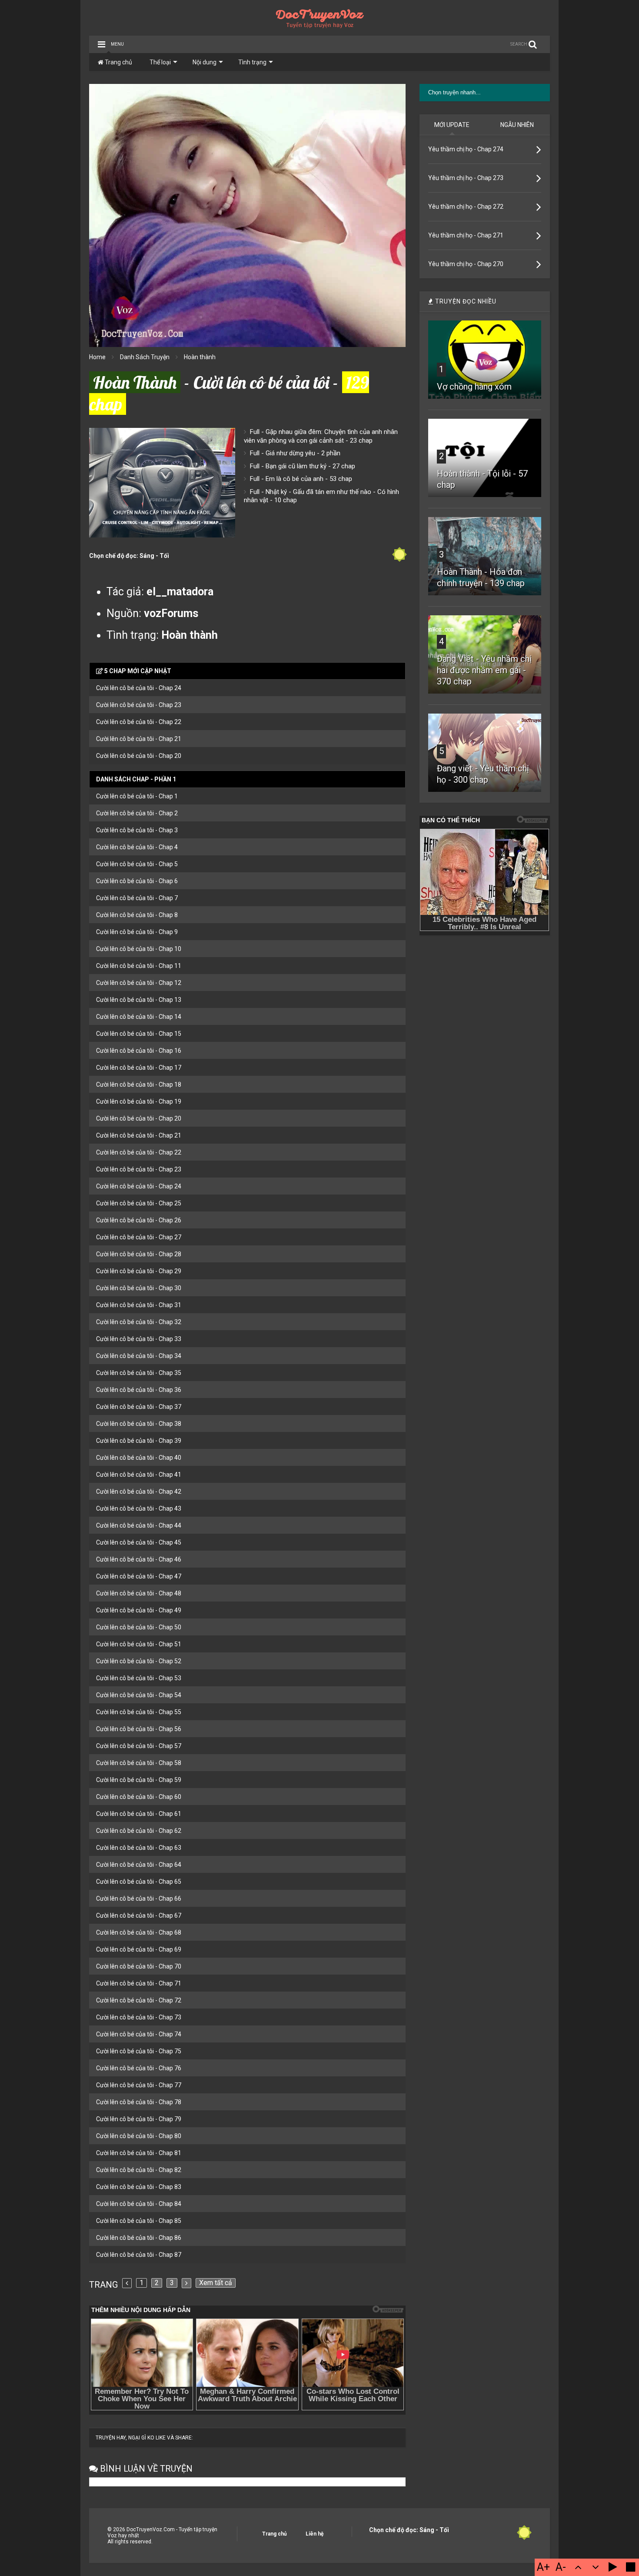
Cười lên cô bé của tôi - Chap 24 (139, 688)
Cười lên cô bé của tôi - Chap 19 (139, 1101)
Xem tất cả (216, 2283)
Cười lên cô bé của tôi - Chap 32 (139, 1322)
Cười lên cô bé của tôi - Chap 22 (139, 722)
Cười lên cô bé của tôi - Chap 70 (139, 1966)
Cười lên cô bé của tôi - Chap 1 (137, 796)
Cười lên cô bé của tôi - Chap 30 (139, 1288)
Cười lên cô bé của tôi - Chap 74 (139, 2034)
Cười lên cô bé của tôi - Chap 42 (139, 1492)
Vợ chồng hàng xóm (474, 387)
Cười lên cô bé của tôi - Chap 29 (139, 1271)
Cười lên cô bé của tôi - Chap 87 (139, 2255)
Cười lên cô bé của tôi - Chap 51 (139, 1644)
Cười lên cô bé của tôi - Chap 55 (139, 1712)
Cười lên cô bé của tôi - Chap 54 (139, 1695)
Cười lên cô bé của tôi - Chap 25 (139, 1203)
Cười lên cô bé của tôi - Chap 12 (139, 983)
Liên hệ (315, 2534)
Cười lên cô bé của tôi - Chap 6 (137, 881)
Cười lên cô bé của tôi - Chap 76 (139, 2068)
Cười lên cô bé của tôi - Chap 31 (139, 1305)
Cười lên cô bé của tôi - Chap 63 (139, 1848)
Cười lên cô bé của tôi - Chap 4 (137, 847)
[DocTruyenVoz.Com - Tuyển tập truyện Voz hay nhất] (320, 25)
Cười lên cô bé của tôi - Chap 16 (139, 1051)
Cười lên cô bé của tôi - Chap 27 (139, 1237)
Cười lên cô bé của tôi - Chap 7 (137, 898)
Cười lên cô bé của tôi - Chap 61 (139, 1814)
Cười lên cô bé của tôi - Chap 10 (139, 949)
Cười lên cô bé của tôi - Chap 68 (139, 1932)
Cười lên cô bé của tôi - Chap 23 (139, 705)
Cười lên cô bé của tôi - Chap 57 (139, 1746)
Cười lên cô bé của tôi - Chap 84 (139, 2204)
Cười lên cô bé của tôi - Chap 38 (139, 1424)
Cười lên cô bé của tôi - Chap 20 (139, 756)
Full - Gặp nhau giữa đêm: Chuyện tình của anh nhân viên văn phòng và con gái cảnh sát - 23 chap (321, 436)
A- (561, 2567)
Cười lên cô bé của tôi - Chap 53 (139, 1678)
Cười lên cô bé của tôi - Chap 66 (139, 1899)
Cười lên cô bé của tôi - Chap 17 (139, 1068)
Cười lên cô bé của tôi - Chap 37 (139, 1407)
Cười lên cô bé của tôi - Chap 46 (139, 1559)
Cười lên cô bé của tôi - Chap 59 (139, 1780)
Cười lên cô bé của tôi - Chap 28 (139, 1254)
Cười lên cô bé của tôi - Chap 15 (139, 1034)
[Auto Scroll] (613, 2567)
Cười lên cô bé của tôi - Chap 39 (139, 1441)
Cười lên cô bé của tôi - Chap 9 (137, 932)
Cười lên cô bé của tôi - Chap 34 (139, 1356)
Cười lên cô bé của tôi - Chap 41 (139, 1475)
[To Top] (578, 2567)
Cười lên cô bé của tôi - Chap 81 (139, 2153)
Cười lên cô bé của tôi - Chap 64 (139, 1865)
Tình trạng (252, 62)
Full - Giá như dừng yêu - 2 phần (295, 453)
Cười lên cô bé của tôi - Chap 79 (139, 2119)
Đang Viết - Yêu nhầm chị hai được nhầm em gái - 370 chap (484, 670)
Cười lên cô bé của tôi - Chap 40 (139, 1458)
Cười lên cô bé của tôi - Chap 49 (139, 1610)
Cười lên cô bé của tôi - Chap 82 (139, 2170)
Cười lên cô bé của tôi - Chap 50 (139, 1627)
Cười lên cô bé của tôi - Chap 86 (139, 2238)
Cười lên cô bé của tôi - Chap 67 (139, 1915)
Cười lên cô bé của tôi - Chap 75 (139, 2051)
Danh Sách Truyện (145, 357)
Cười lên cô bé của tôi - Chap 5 (137, 864)
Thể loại (160, 62)
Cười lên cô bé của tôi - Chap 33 (139, 1339)
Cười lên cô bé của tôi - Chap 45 (139, 1542)
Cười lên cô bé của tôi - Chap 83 (139, 2187)
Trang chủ (118, 62)
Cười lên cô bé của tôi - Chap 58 (139, 1763)
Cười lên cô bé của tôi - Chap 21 (139, 739)
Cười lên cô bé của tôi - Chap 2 (137, 813)
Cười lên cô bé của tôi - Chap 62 (139, 1831)
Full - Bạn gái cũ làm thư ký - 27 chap (303, 466)
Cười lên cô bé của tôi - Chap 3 (137, 830)
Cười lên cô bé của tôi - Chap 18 (139, 1084)
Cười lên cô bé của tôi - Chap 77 (139, 2085)
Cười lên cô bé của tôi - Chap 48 (139, 1593)
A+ (543, 2567)
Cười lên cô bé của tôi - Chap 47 (139, 1576)
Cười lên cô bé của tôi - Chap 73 (139, 2017)
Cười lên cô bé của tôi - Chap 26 (139, 1220)
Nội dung (205, 62)
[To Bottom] (596, 2567)
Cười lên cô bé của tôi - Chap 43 (139, 1508)
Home (97, 357)
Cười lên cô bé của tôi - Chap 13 (139, 1000)
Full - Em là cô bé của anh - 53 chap (301, 479)
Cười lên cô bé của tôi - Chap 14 (139, 1017)
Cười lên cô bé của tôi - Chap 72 (139, 2000)
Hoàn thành (200, 357)
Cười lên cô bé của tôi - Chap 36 (139, 1390)
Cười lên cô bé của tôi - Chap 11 (139, 966)
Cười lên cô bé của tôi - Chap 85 (139, 2221)
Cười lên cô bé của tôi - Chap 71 (139, 1983)
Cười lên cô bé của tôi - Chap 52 (139, 1661)
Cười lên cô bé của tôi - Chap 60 (139, 1797)
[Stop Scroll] (630, 2567)
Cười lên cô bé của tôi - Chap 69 (139, 1949)
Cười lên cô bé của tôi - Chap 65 (139, 1882)
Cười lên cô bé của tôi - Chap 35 (139, 1373)
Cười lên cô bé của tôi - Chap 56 (139, 1729)
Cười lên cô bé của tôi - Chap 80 (139, 2136)
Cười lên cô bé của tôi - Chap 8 (137, 915)
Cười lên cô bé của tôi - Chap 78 (139, 2102)
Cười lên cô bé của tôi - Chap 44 (139, 1525)
